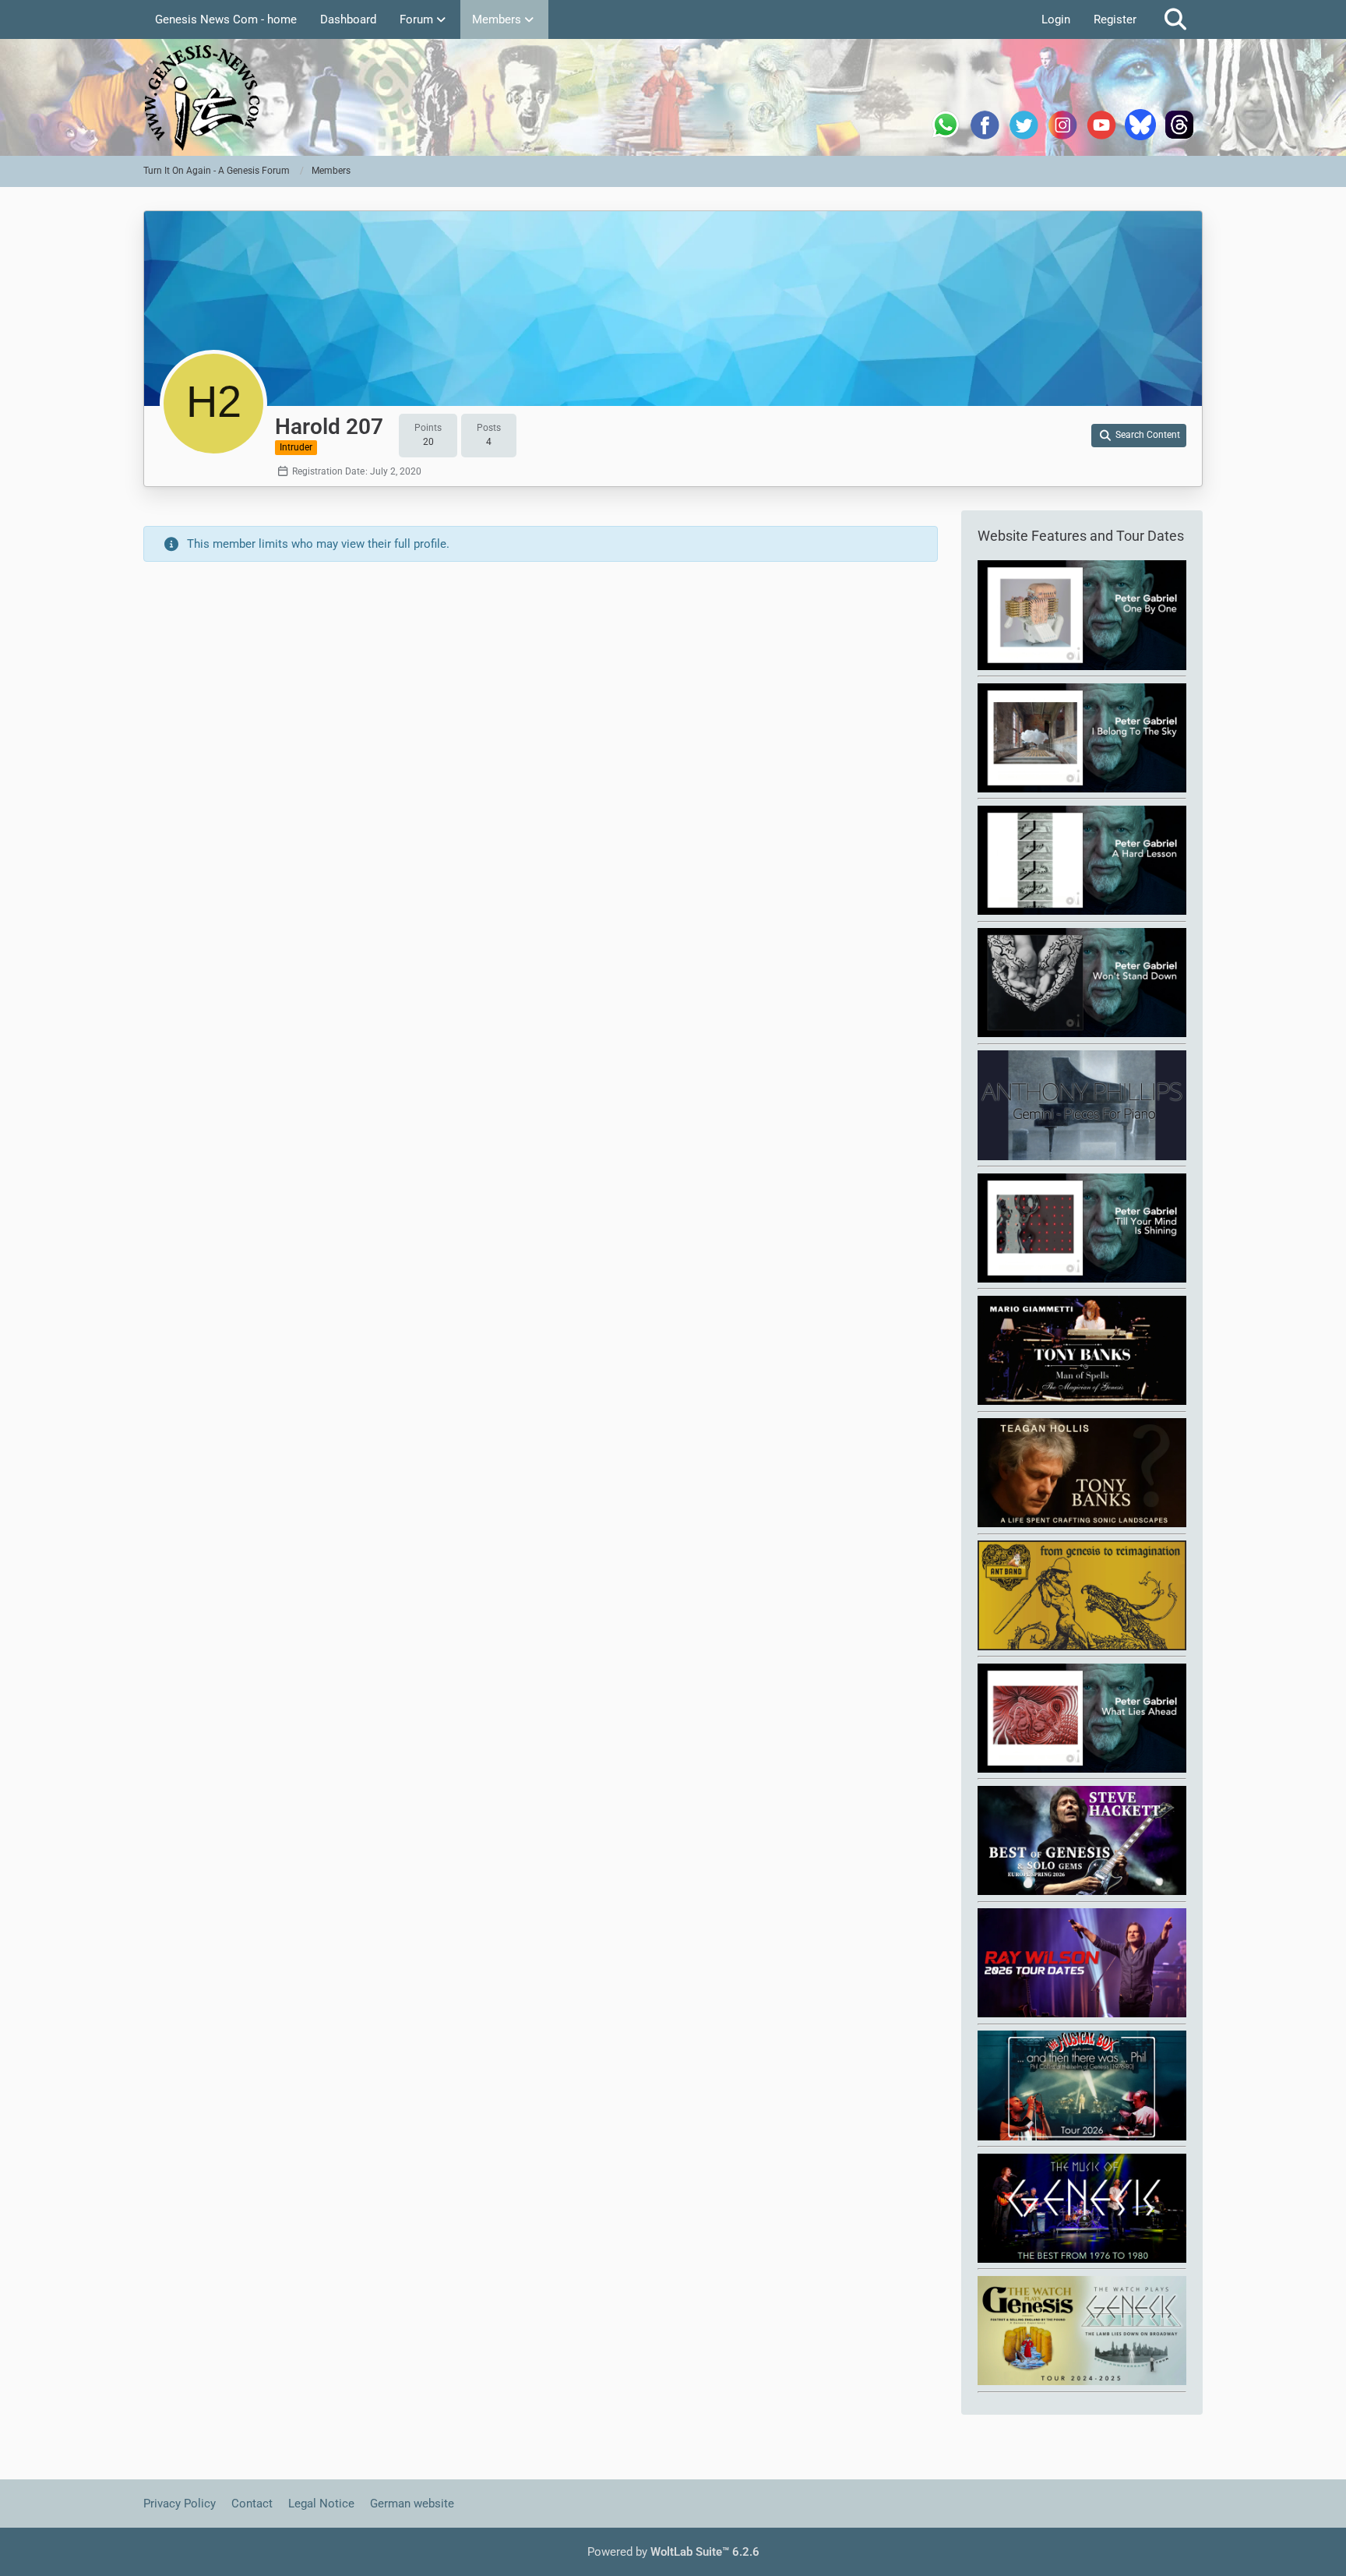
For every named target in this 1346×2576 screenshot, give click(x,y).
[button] (1139, 436)
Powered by (673, 2552)
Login (1056, 19)
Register (1115, 19)
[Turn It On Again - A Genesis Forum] (673, 97)
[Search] (1175, 19)
